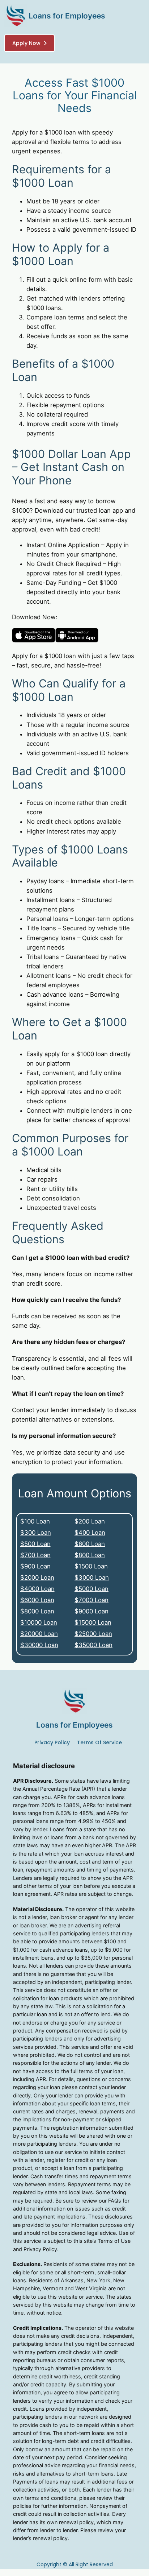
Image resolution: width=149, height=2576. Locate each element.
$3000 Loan (92, 1578)
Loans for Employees (67, 16)
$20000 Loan (39, 1634)
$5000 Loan (91, 1589)
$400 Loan (90, 1533)
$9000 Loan (91, 1611)
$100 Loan (35, 1521)
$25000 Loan (93, 1634)
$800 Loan (90, 1555)
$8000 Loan (37, 1611)
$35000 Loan (93, 1645)
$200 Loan (90, 1521)
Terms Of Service (99, 1742)
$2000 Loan (37, 1578)
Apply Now (26, 43)
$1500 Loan (91, 1566)
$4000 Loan (37, 1589)
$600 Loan (90, 1544)
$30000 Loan (39, 1645)
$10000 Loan (39, 1622)
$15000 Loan (93, 1622)
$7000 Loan (91, 1600)
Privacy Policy (52, 1742)
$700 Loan (35, 1555)
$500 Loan (35, 1544)
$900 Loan (35, 1566)
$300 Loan (36, 1533)
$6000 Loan (37, 1600)
